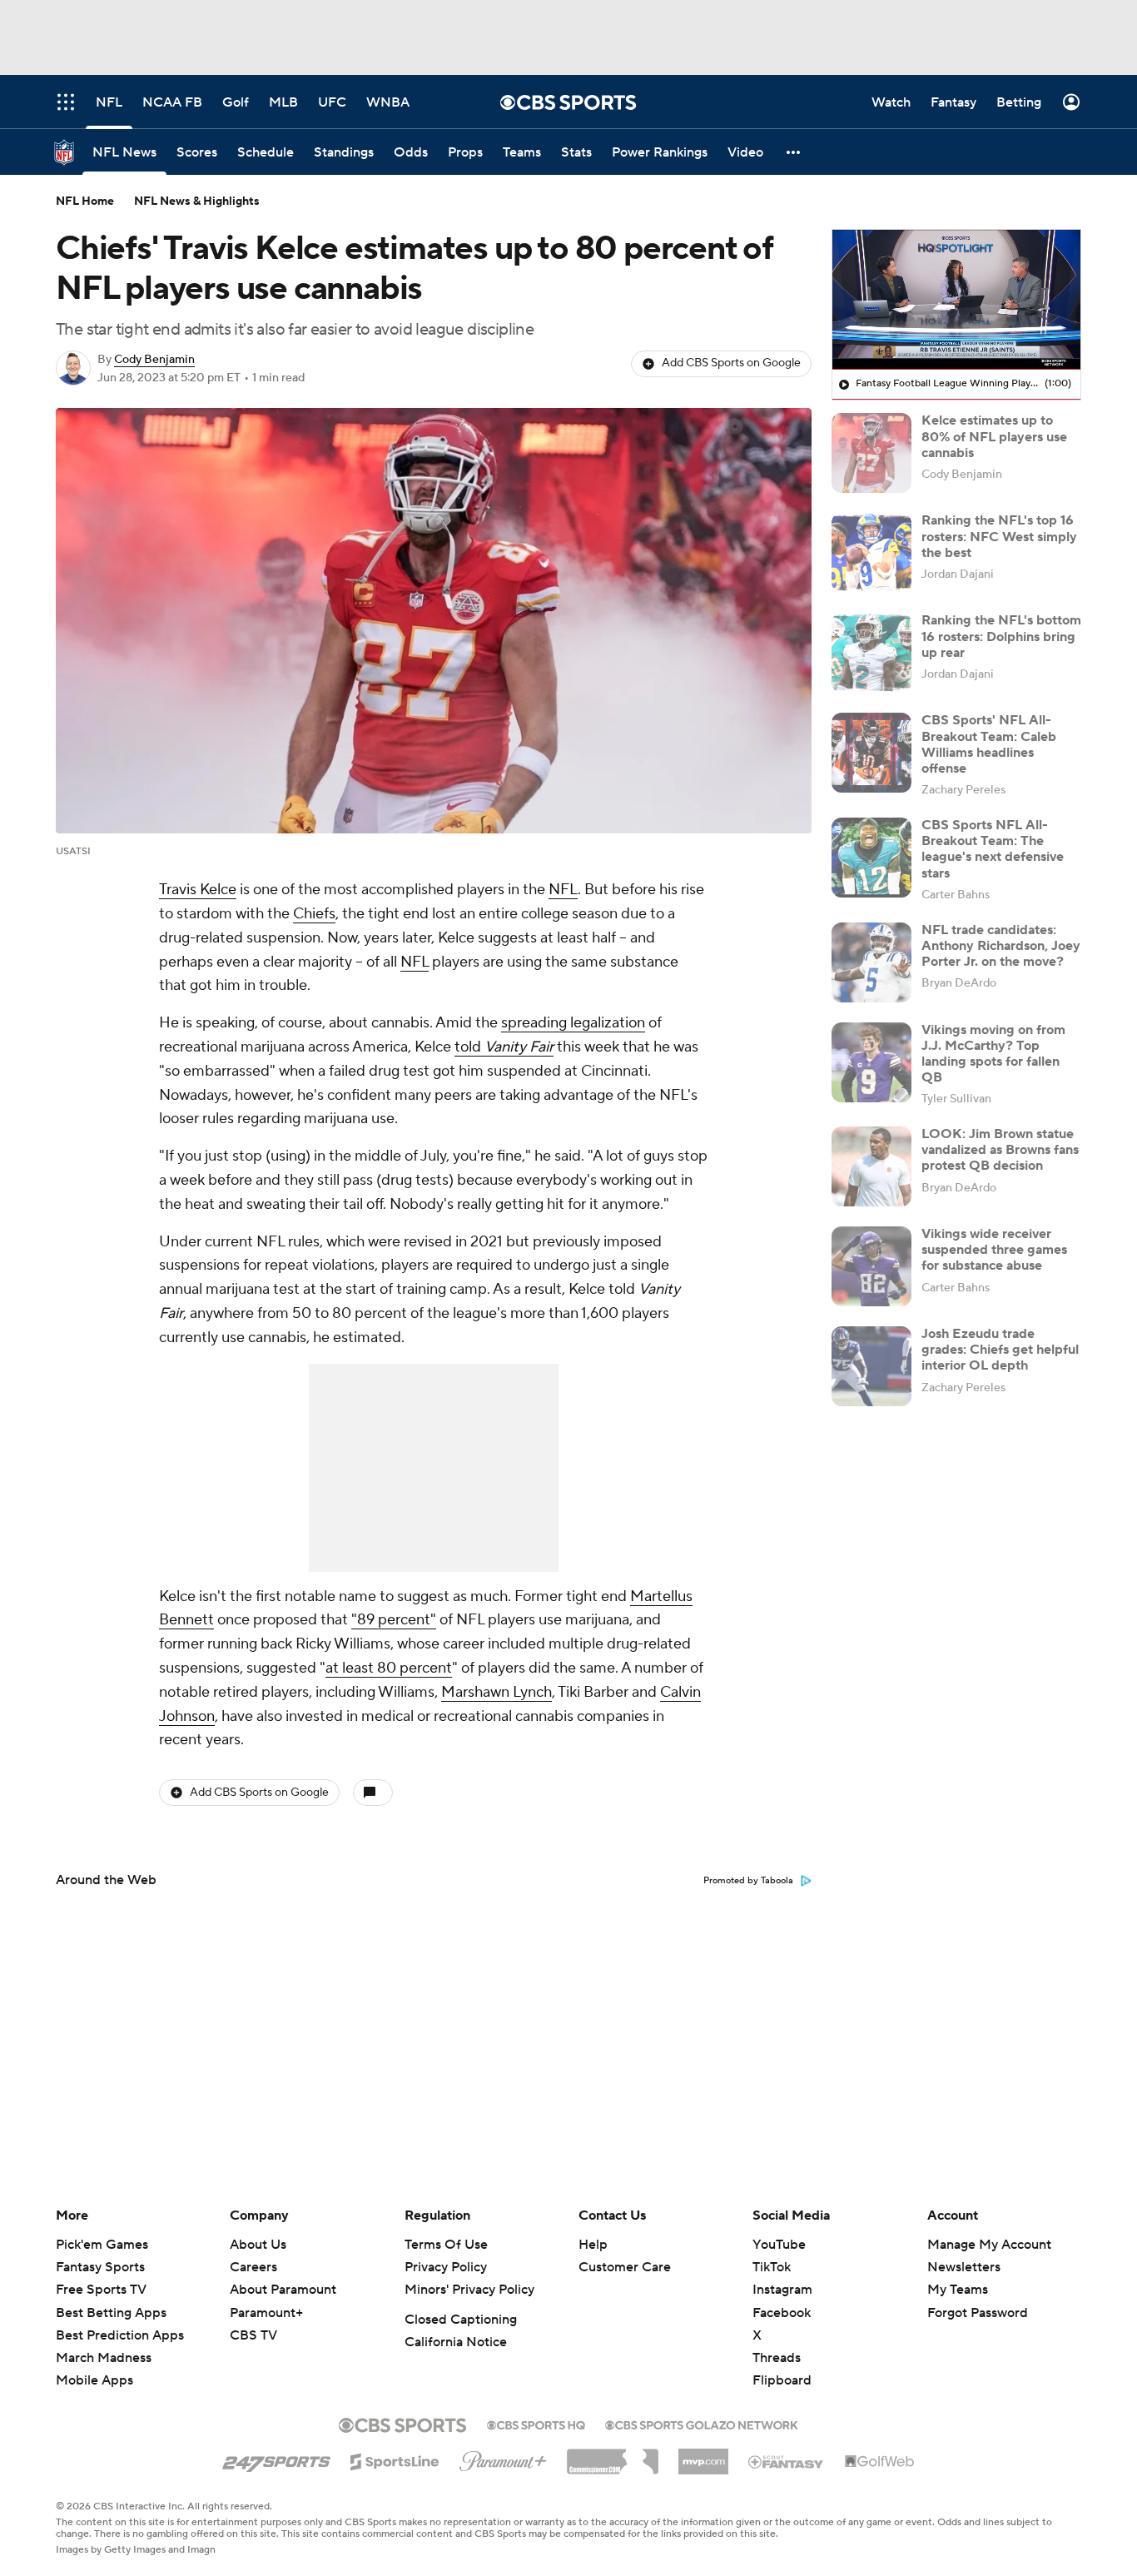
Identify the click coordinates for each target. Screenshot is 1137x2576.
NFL (563, 890)
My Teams (958, 2290)
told (504, 1047)
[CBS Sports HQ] (536, 2424)
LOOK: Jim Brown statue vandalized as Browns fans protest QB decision (1000, 1150)
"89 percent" (394, 1620)
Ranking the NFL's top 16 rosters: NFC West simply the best (999, 536)
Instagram (782, 2290)
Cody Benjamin (154, 360)
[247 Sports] (276, 2459)
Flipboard (782, 2380)
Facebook (782, 2313)
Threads (777, 2358)
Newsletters (964, 2267)
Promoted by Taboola (748, 1881)
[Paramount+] (503, 2458)
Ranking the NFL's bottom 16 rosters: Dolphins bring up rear (1001, 636)
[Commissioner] (613, 2455)
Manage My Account (989, 2245)
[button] (794, 152)
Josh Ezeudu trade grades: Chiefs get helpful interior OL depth (1000, 1350)
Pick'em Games (102, 2245)
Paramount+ (266, 2313)
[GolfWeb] (880, 2462)
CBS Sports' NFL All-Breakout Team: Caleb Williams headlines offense (989, 744)
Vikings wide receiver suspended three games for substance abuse (994, 1250)
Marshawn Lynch (497, 1692)
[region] (956, 300)
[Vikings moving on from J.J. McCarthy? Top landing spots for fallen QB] (871, 1062)
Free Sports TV (101, 2290)
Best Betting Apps (111, 2313)
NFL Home (85, 201)
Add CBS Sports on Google (731, 363)
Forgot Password (978, 2313)
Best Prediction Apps (120, 2335)
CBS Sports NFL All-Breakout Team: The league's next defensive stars (993, 849)
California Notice (456, 2342)
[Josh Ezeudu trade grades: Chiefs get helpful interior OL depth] (871, 1366)
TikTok (772, 2267)
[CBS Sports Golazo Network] (702, 2424)
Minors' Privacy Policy (469, 2290)
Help (593, 2245)
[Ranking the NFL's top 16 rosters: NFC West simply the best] (871, 553)
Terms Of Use (446, 2245)
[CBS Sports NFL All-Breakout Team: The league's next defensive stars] (871, 858)
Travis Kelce (198, 890)
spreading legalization (573, 1023)
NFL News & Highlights (197, 201)
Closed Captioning (461, 2320)
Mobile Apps (94, 2380)
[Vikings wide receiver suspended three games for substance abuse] (871, 1266)
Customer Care (625, 2267)
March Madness (104, 2358)
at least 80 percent (389, 1668)
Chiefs (314, 914)
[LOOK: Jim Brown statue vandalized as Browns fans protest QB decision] (871, 1166)
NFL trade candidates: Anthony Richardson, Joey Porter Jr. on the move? (1001, 946)
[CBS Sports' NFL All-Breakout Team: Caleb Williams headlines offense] (871, 753)
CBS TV (253, 2335)
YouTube (779, 2245)
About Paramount (283, 2290)
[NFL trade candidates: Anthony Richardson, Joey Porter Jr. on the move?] (871, 962)
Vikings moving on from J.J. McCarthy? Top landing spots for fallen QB (993, 1054)
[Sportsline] (395, 2459)
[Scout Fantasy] (787, 2461)
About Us (258, 2245)
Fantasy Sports (100, 2267)
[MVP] (703, 2455)
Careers (253, 2267)
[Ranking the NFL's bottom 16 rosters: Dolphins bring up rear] (871, 653)
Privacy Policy (446, 2267)
